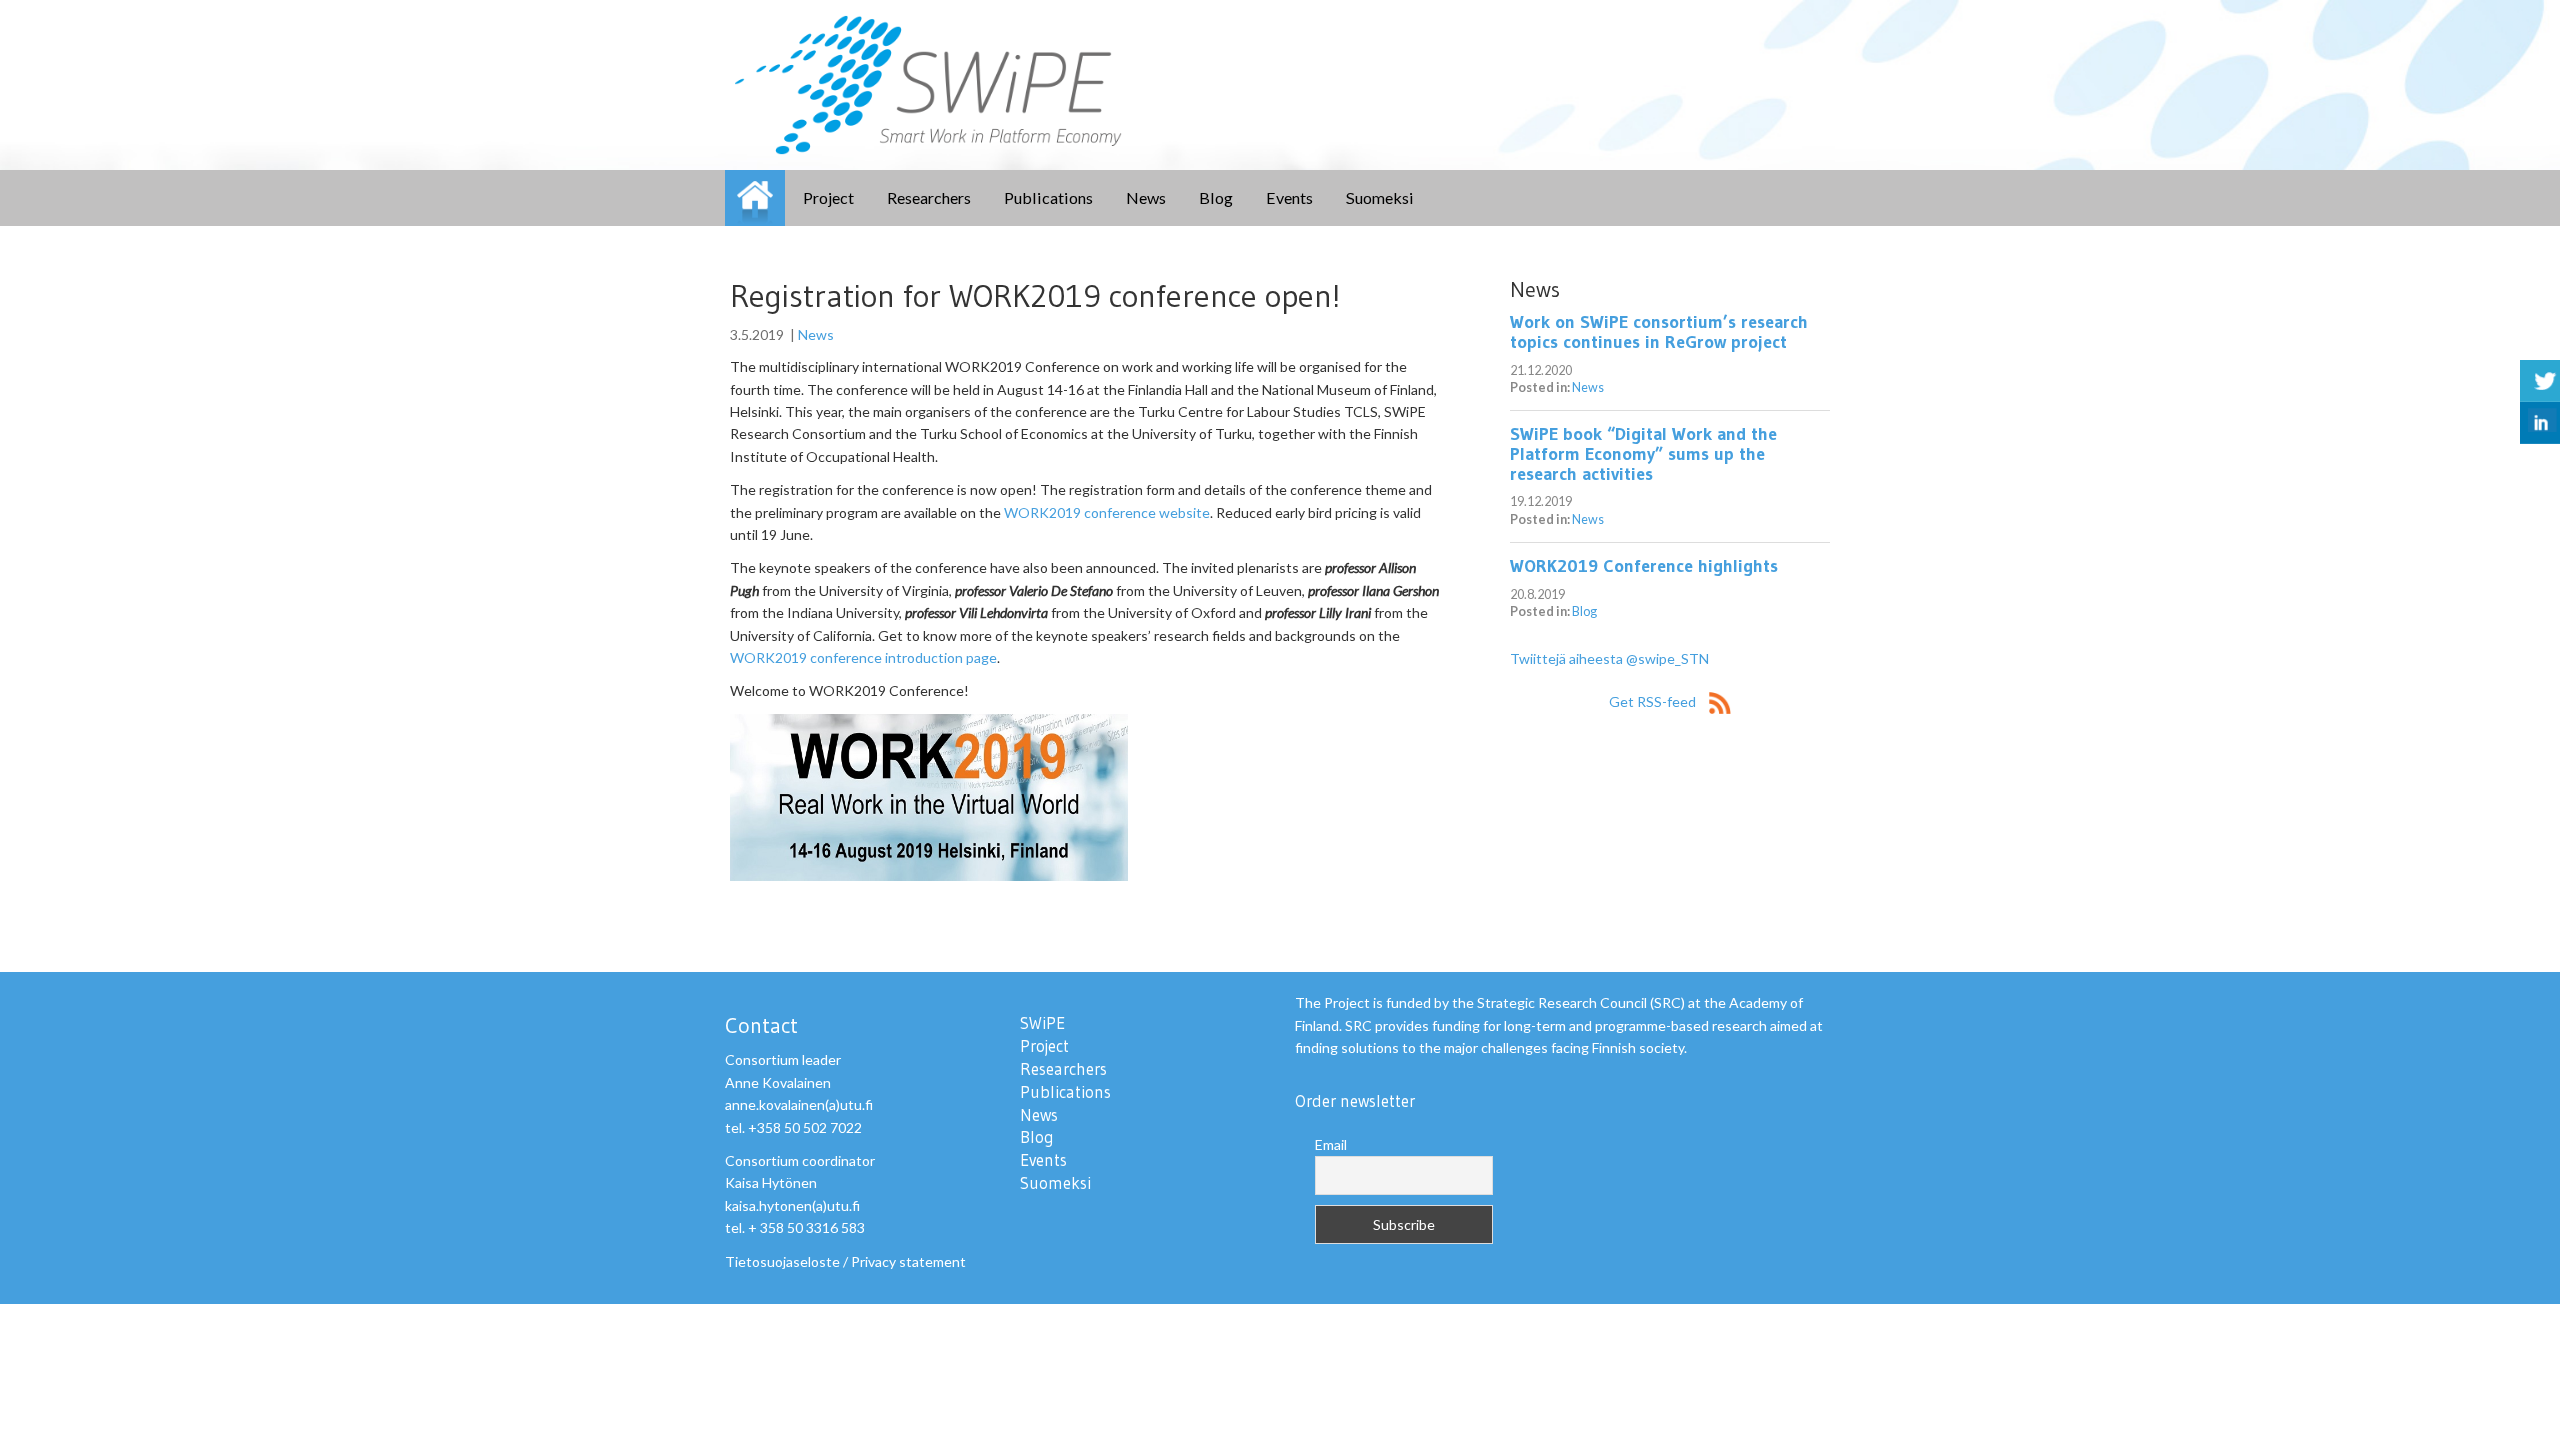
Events (1289, 197)
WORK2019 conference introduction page (863, 657)
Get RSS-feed (1654, 701)
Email (1331, 1144)
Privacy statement (908, 1261)
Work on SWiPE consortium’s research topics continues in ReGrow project (1659, 332)
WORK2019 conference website (1107, 512)
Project (828, 197)
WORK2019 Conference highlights (1644, 566)
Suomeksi (1380, 197)
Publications (1048, 197)
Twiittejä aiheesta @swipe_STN (1609, 658)
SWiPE (755, 198)
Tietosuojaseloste (782, 1261)
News (1146, 197)
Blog (1216, 197)
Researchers (929, 197)
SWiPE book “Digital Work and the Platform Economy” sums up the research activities (1643, 454)
